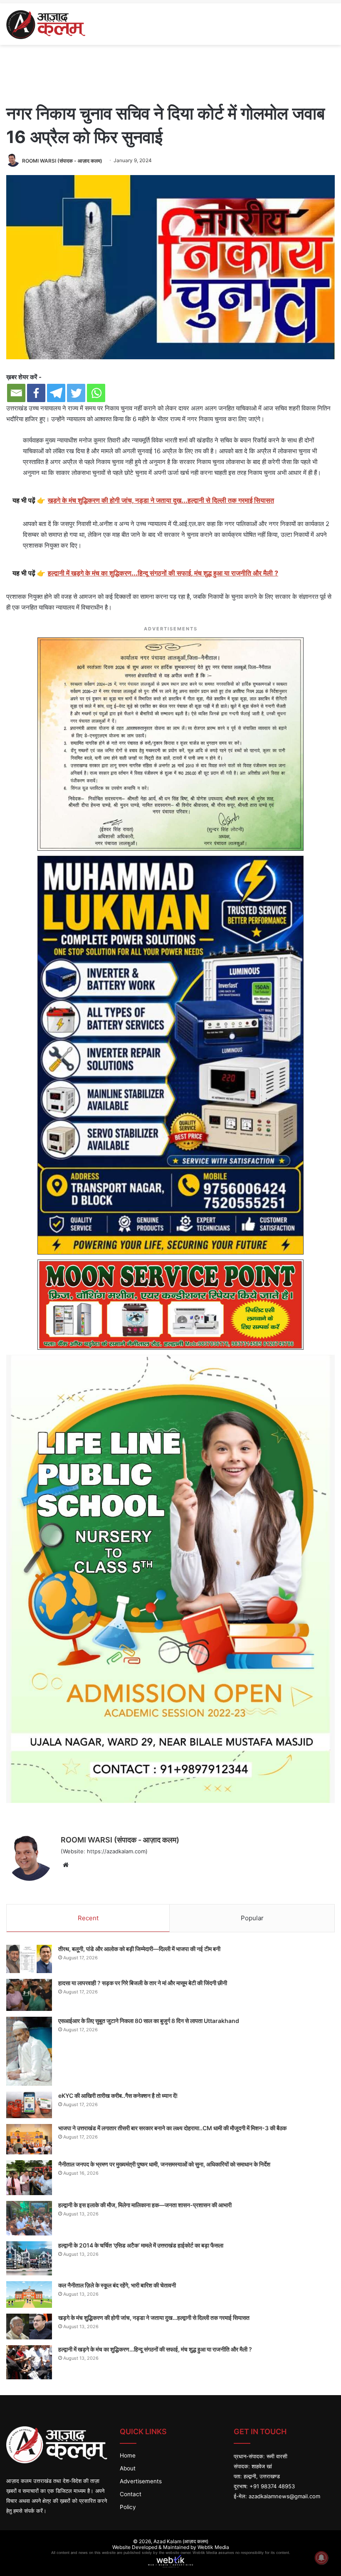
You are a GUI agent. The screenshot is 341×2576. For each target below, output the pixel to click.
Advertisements (141, 2481)
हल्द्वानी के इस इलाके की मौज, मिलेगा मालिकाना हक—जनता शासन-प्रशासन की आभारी (145, 2205)
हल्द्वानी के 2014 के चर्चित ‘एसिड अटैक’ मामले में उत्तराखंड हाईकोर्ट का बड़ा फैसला (141, 2245)
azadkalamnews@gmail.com (284, 2496)
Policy (128, 2507)
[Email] (16, 393)
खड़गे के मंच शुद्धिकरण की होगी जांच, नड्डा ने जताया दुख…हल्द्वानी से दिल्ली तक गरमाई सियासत (154, 2318)
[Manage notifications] (321, 2558)
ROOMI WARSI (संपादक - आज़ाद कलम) (62, 160)
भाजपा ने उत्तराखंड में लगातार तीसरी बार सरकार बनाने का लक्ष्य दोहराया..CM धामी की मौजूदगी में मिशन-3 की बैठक (172, 2128)
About (128, 2468)
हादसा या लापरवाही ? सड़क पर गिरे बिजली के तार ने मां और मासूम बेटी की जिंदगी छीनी (143, 1983)
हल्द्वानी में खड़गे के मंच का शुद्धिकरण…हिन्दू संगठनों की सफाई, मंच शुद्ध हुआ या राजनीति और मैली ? (155, 2349)
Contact (131, 2494)
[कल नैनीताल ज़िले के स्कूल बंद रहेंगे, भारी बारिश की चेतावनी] (29, 2294)
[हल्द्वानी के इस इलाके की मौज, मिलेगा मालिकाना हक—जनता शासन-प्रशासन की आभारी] (29, 2218)
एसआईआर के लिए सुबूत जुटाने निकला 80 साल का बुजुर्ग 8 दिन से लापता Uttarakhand (149, 2021)
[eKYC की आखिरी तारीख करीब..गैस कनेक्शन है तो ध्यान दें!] (29, 2105)
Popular (252, 1918)
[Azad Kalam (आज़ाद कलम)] (46, 24)
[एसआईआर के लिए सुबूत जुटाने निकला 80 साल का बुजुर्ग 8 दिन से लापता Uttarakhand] (29, 2051)
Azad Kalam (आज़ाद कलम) (181, 2541)
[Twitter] (76, 393)
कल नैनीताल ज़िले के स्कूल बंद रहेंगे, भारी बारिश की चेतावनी (117, 2285)
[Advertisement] (170, 72)
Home (128, 2455)
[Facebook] (36, 393)
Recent (88, 1918)
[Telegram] (56, 393)
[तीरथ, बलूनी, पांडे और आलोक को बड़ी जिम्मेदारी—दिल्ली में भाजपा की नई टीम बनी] (29, 1959)
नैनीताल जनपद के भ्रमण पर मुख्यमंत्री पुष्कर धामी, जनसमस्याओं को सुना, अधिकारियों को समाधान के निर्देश (164, 2164)
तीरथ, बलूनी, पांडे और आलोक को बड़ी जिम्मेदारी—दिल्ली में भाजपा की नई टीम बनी (139, 1949)
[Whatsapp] (96, 393)
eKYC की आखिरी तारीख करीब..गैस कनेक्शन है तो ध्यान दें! (118, 2096)
